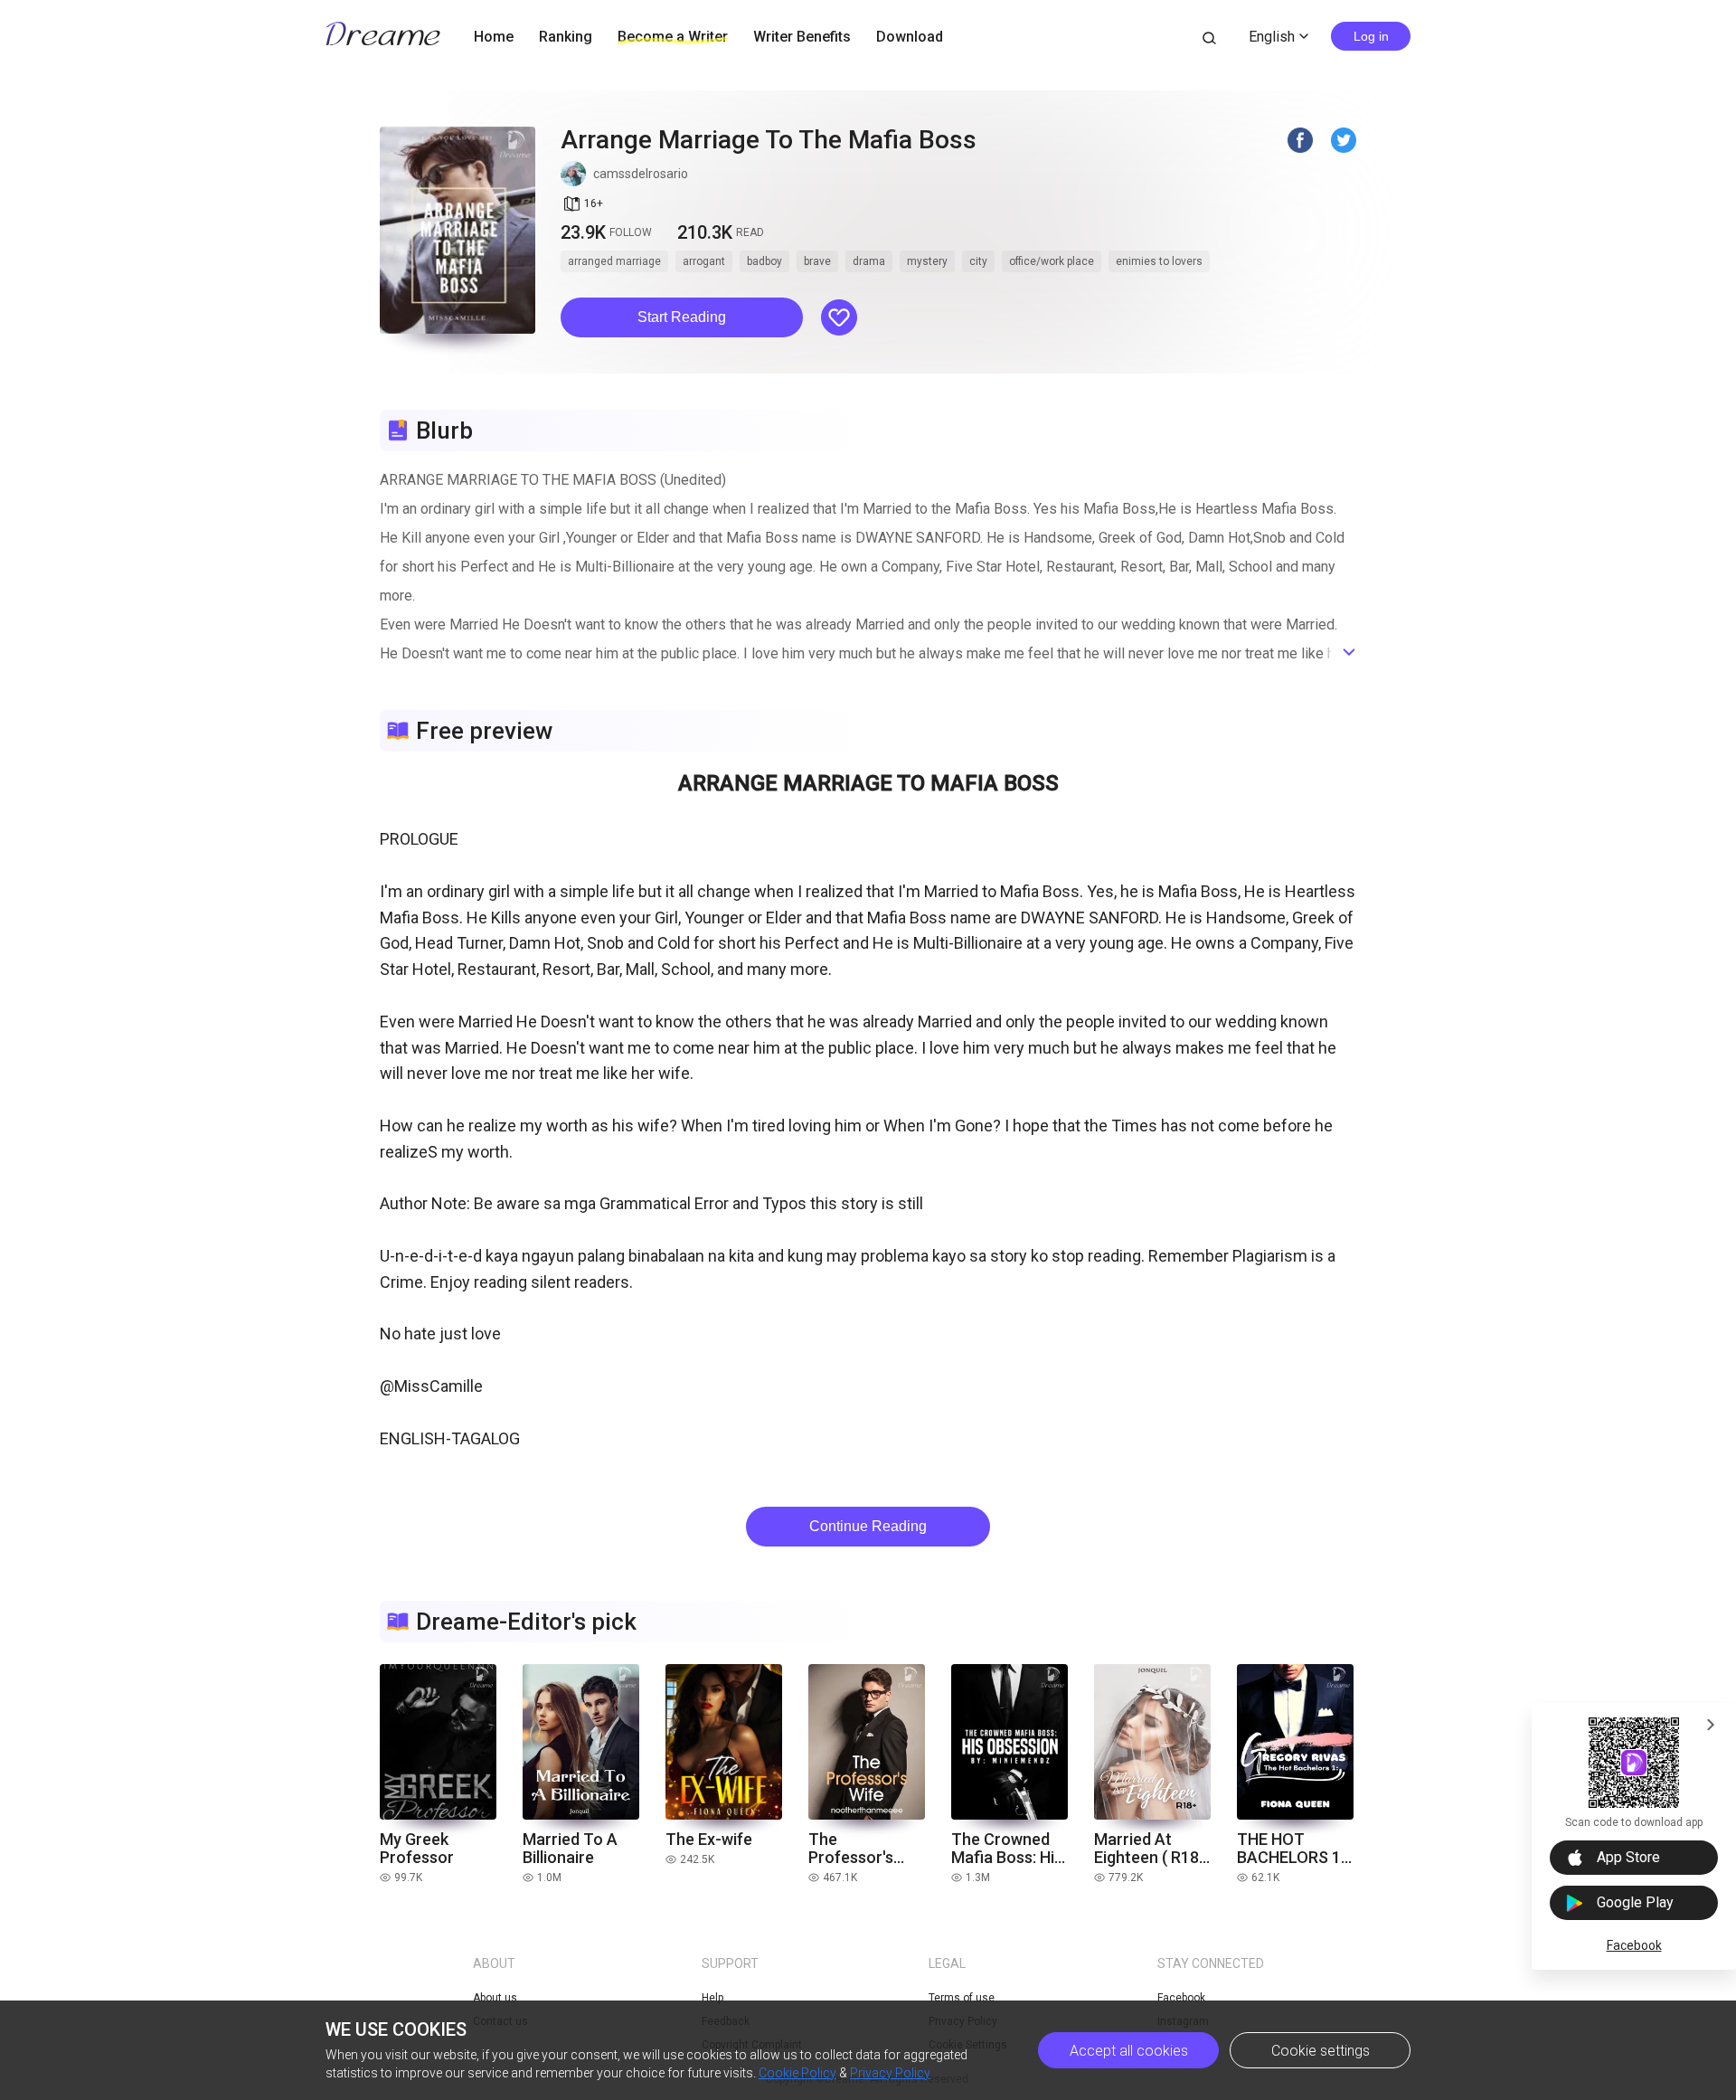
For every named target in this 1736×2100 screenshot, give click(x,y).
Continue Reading (868, 1526)
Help (712, 1998)
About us (495, 1998)
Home (494, 37)
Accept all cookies (1129, 2051)
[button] (682, 317)
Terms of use (962, 1998)
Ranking (566, 37)
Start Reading (682, 317)
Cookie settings (1321, 2051)
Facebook (1634, 1945)
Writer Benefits (802, 37)
